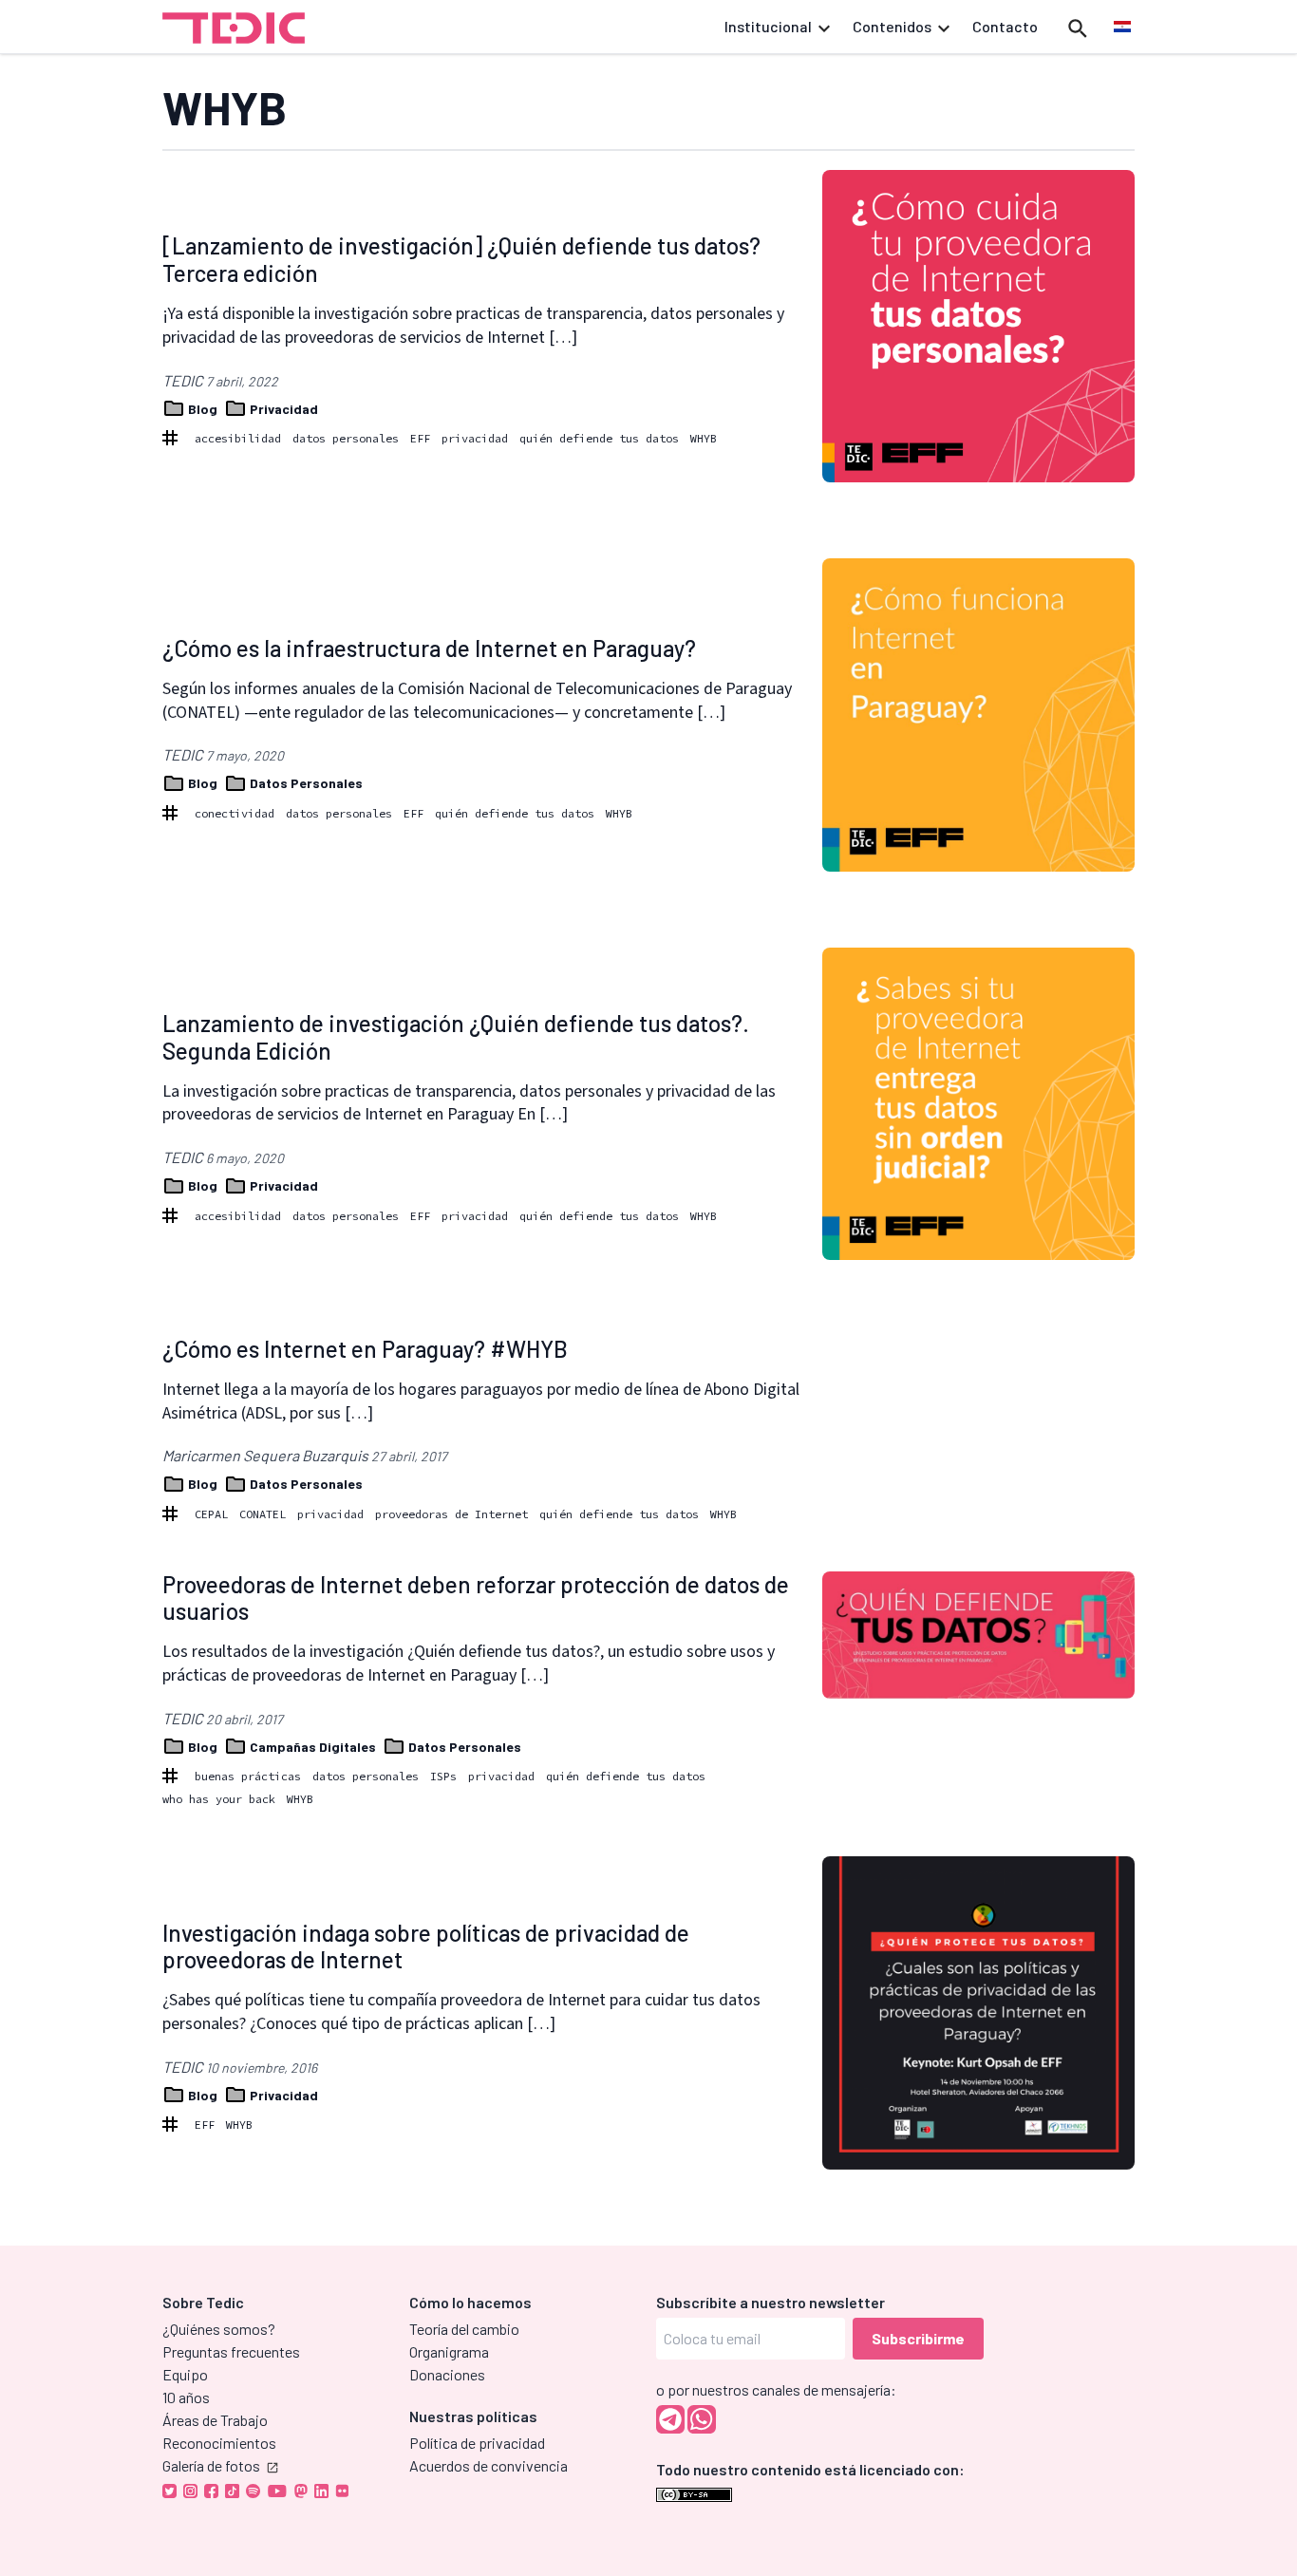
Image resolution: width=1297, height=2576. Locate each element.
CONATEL (263, 1514)
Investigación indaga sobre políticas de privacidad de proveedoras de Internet (426, 1946)
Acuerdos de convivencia (489, 2465)
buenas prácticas (248, 1776)
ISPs (443, 1776)
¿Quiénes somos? (219, 2329)
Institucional (768, 26)
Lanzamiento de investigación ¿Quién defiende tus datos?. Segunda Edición (456, 1037)
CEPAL (211, 1514)
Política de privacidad (477, 2443)
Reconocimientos (219, 2443)
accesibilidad (238, 438)
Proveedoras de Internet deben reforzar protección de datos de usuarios (476, 1598)
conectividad (235, 813)
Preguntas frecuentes (231, 2351)
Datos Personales (305, 783)
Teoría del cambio (464, 2329)
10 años (186, 2397)
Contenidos (892, 26)
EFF (420, 438)
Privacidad (282, 409)
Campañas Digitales (313, 1747)
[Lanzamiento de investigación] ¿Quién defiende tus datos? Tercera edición (461, 259)
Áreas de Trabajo (215, 2420)
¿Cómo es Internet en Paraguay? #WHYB (365, 1349)
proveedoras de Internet (451, 1514)
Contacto (1005, 26)
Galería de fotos (211, 2465)
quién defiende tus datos (599, 438)
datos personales (346, 438)
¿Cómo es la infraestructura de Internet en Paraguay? (429, 648)
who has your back (219, 1799)
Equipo (185, 2374)
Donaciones (447, 2374)
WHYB (704, 438)
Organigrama (449, 2351)
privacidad (475, 438)
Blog (203, 409)
